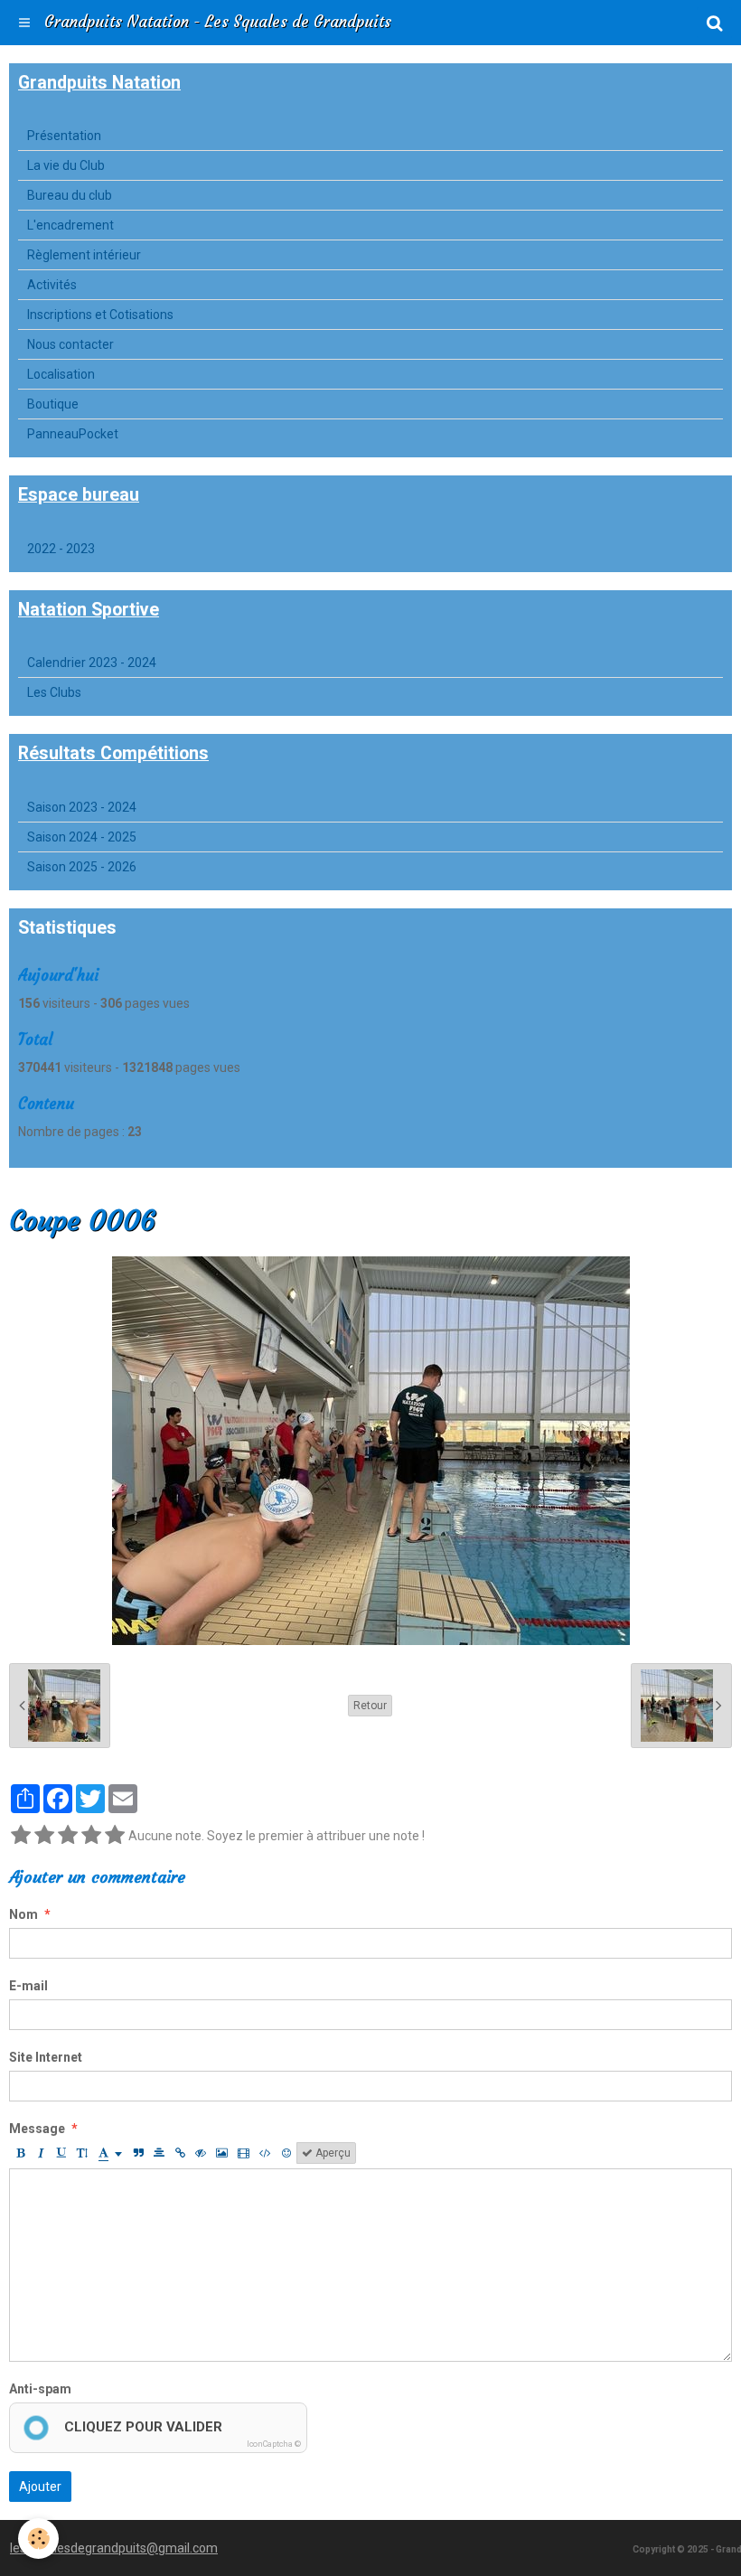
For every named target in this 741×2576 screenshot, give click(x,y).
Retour (370, 1706)
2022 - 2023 (61, 549)
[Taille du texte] (82, 2153)
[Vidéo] (244, 2153)
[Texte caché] (201, 2153)
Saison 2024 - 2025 (82, 837)
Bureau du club (70, 195)
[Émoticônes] (286, 2153)
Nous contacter (70, 344)
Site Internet (46, 2057)
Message (37, 2129)
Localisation (61, 374)
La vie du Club (66, 165)
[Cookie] (38, 2538)
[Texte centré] (159, 2153)
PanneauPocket (73, 434)
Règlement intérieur (84, 255)
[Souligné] (61, 2153)
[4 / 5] (91, 1836)
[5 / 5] (115, 1836)
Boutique (53, 404)
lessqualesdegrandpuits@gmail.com (114, 2548)
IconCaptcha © (274, 2444)
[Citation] (138, 2153)
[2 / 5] (44, 1836)
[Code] (265, 2153)
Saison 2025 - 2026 (82, 867)
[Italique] (41, 2153)
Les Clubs (54, 692)
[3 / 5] (68, 1836)
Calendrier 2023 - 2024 (92, 663)
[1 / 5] (21, 1836)
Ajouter (40, 2487)
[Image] (222, 2153)
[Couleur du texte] (110, 2153)
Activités (52, 285)
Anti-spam (40, 2389)
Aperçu (332, 2153)
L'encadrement (70, 225)
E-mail (28, 1986)
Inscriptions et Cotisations (100, 315)
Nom (23, 1914)
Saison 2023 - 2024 (82, 807)
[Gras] (20, 2153)
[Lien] (180, 2153)
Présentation (64, 136)
